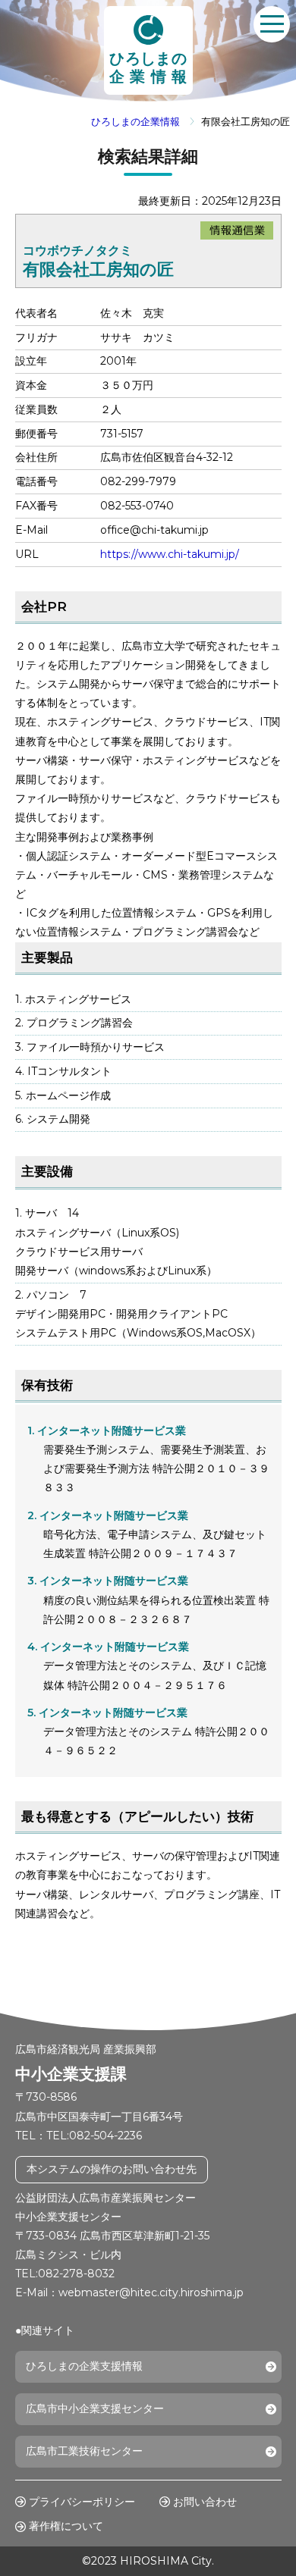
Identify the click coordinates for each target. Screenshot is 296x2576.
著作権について (66, 2526)
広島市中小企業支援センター (95, 2408)
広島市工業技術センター (84, 2451)
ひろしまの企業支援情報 (84, 2366)
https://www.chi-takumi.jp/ (170, 554)
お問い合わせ (205, 2502)
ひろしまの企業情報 (135, 122)
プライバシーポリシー (82, 2502)
